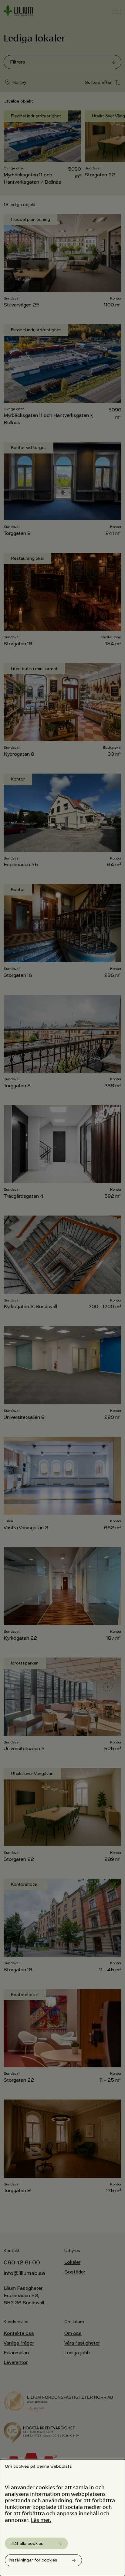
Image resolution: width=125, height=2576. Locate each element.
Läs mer (40, 2519)
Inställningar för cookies (33, 2560)
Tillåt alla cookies (26, 2543)
